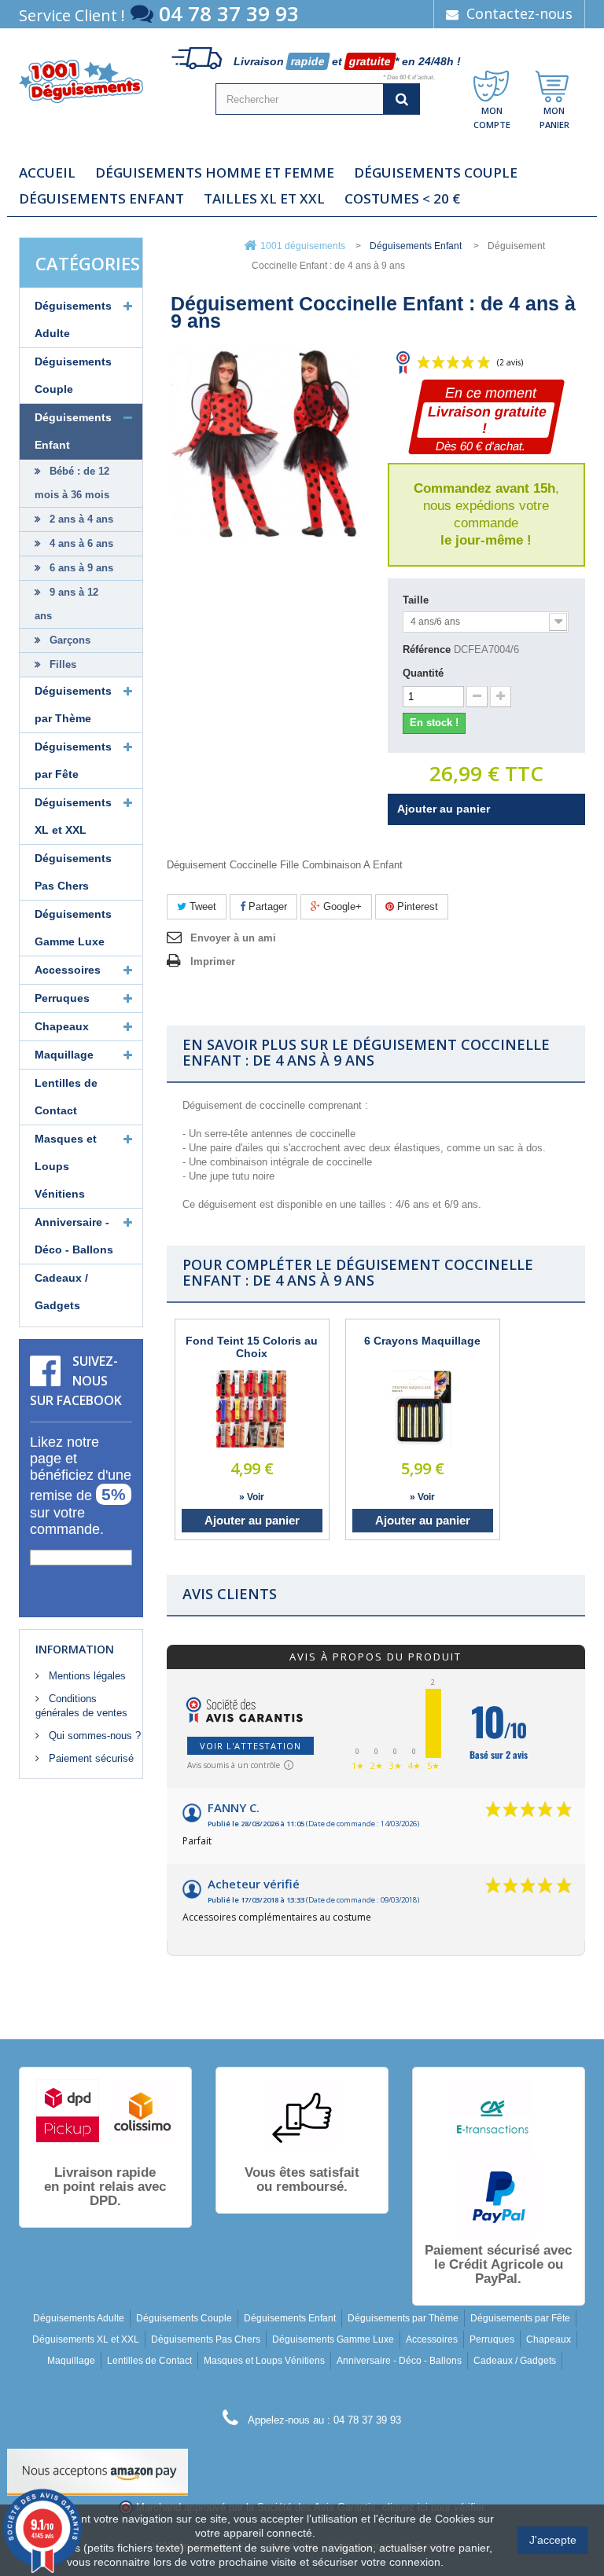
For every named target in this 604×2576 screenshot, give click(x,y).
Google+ (341, 906)
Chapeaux (62, 1026)
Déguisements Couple (436, 173)
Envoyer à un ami (233, 938)
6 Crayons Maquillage (422, 1341)
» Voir (252, 1497)
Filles (61, 664)
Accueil (47, 173)
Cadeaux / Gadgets (61, 1292)
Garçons (68, 640)
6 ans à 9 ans (80, 568)
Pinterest (416, 906)
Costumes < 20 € (402, 199)
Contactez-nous (517, 13)
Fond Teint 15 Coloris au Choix (252, 1347)
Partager (266, 906)
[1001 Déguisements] (81, 81)
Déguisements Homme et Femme (215, 173)
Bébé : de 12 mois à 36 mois (72, 483)
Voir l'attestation (250, 1746)
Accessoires (68, 970)
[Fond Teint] (252, 1409)
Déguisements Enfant (101, 199)
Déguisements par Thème (73, 705)
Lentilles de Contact (66, 1097)
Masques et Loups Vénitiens (66, 1166)
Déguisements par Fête (73, 760)
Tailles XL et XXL (264, 199)
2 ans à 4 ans (80, 519)
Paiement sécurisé (90, 1758)
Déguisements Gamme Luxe (73, 928)
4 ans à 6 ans (80, 543)
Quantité (423, 673)
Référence (427, 650)
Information (75, 1649)
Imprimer (213, 961)
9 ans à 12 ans (66, 604)
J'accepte (553, 2540)
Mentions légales (86, 1676)
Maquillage (64, 1055)
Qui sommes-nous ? (93, 1736)
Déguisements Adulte (73, 319)
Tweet (201, 906)
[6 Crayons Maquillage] (422, 1409)
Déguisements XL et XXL (73, 816)
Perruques (62, 998)
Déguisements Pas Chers (73, 872)
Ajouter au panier (252, 1520)
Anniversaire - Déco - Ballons (74, 1236)
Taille (417, 600)
